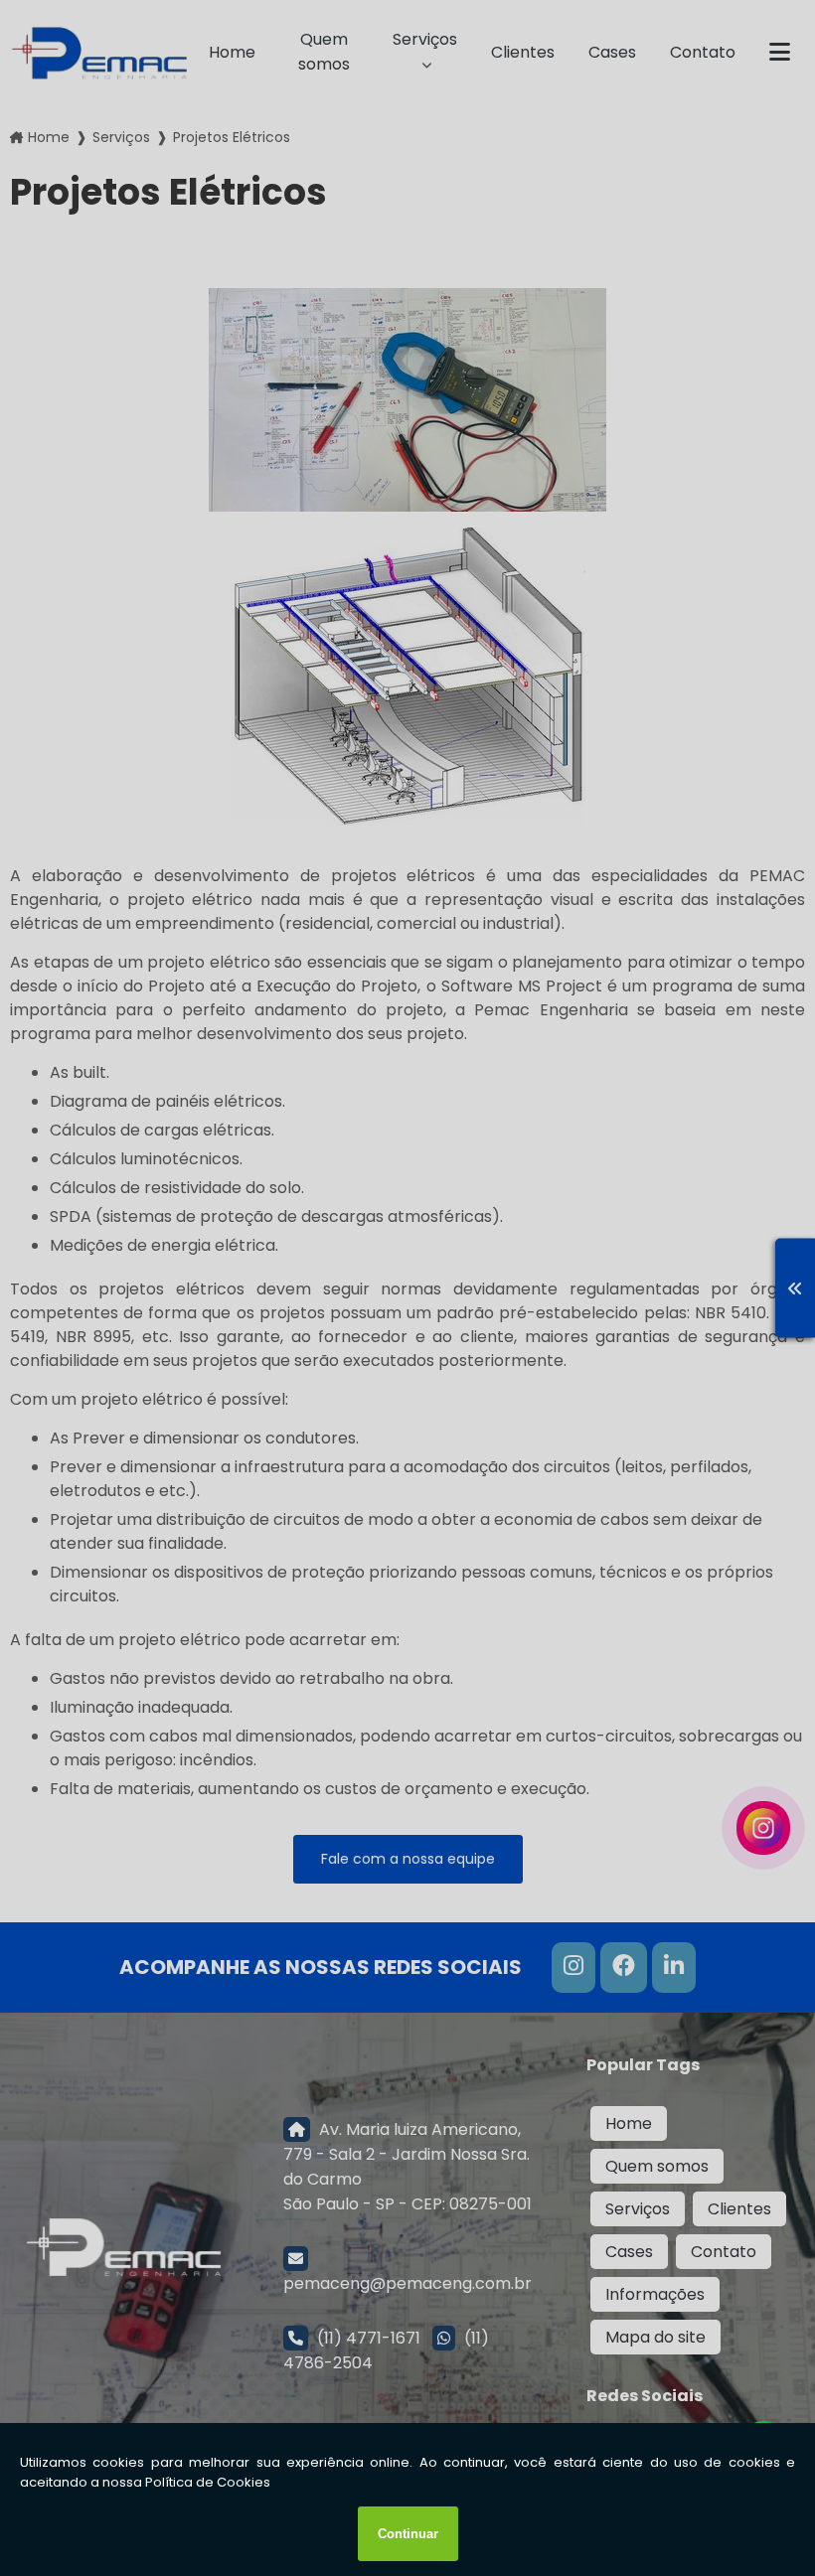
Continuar (408, 2534)
